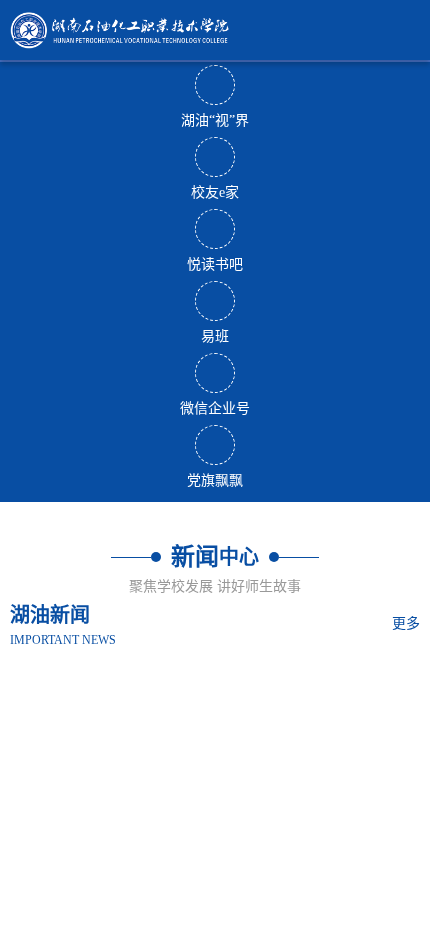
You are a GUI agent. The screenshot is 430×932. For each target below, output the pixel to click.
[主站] (215, 30)
